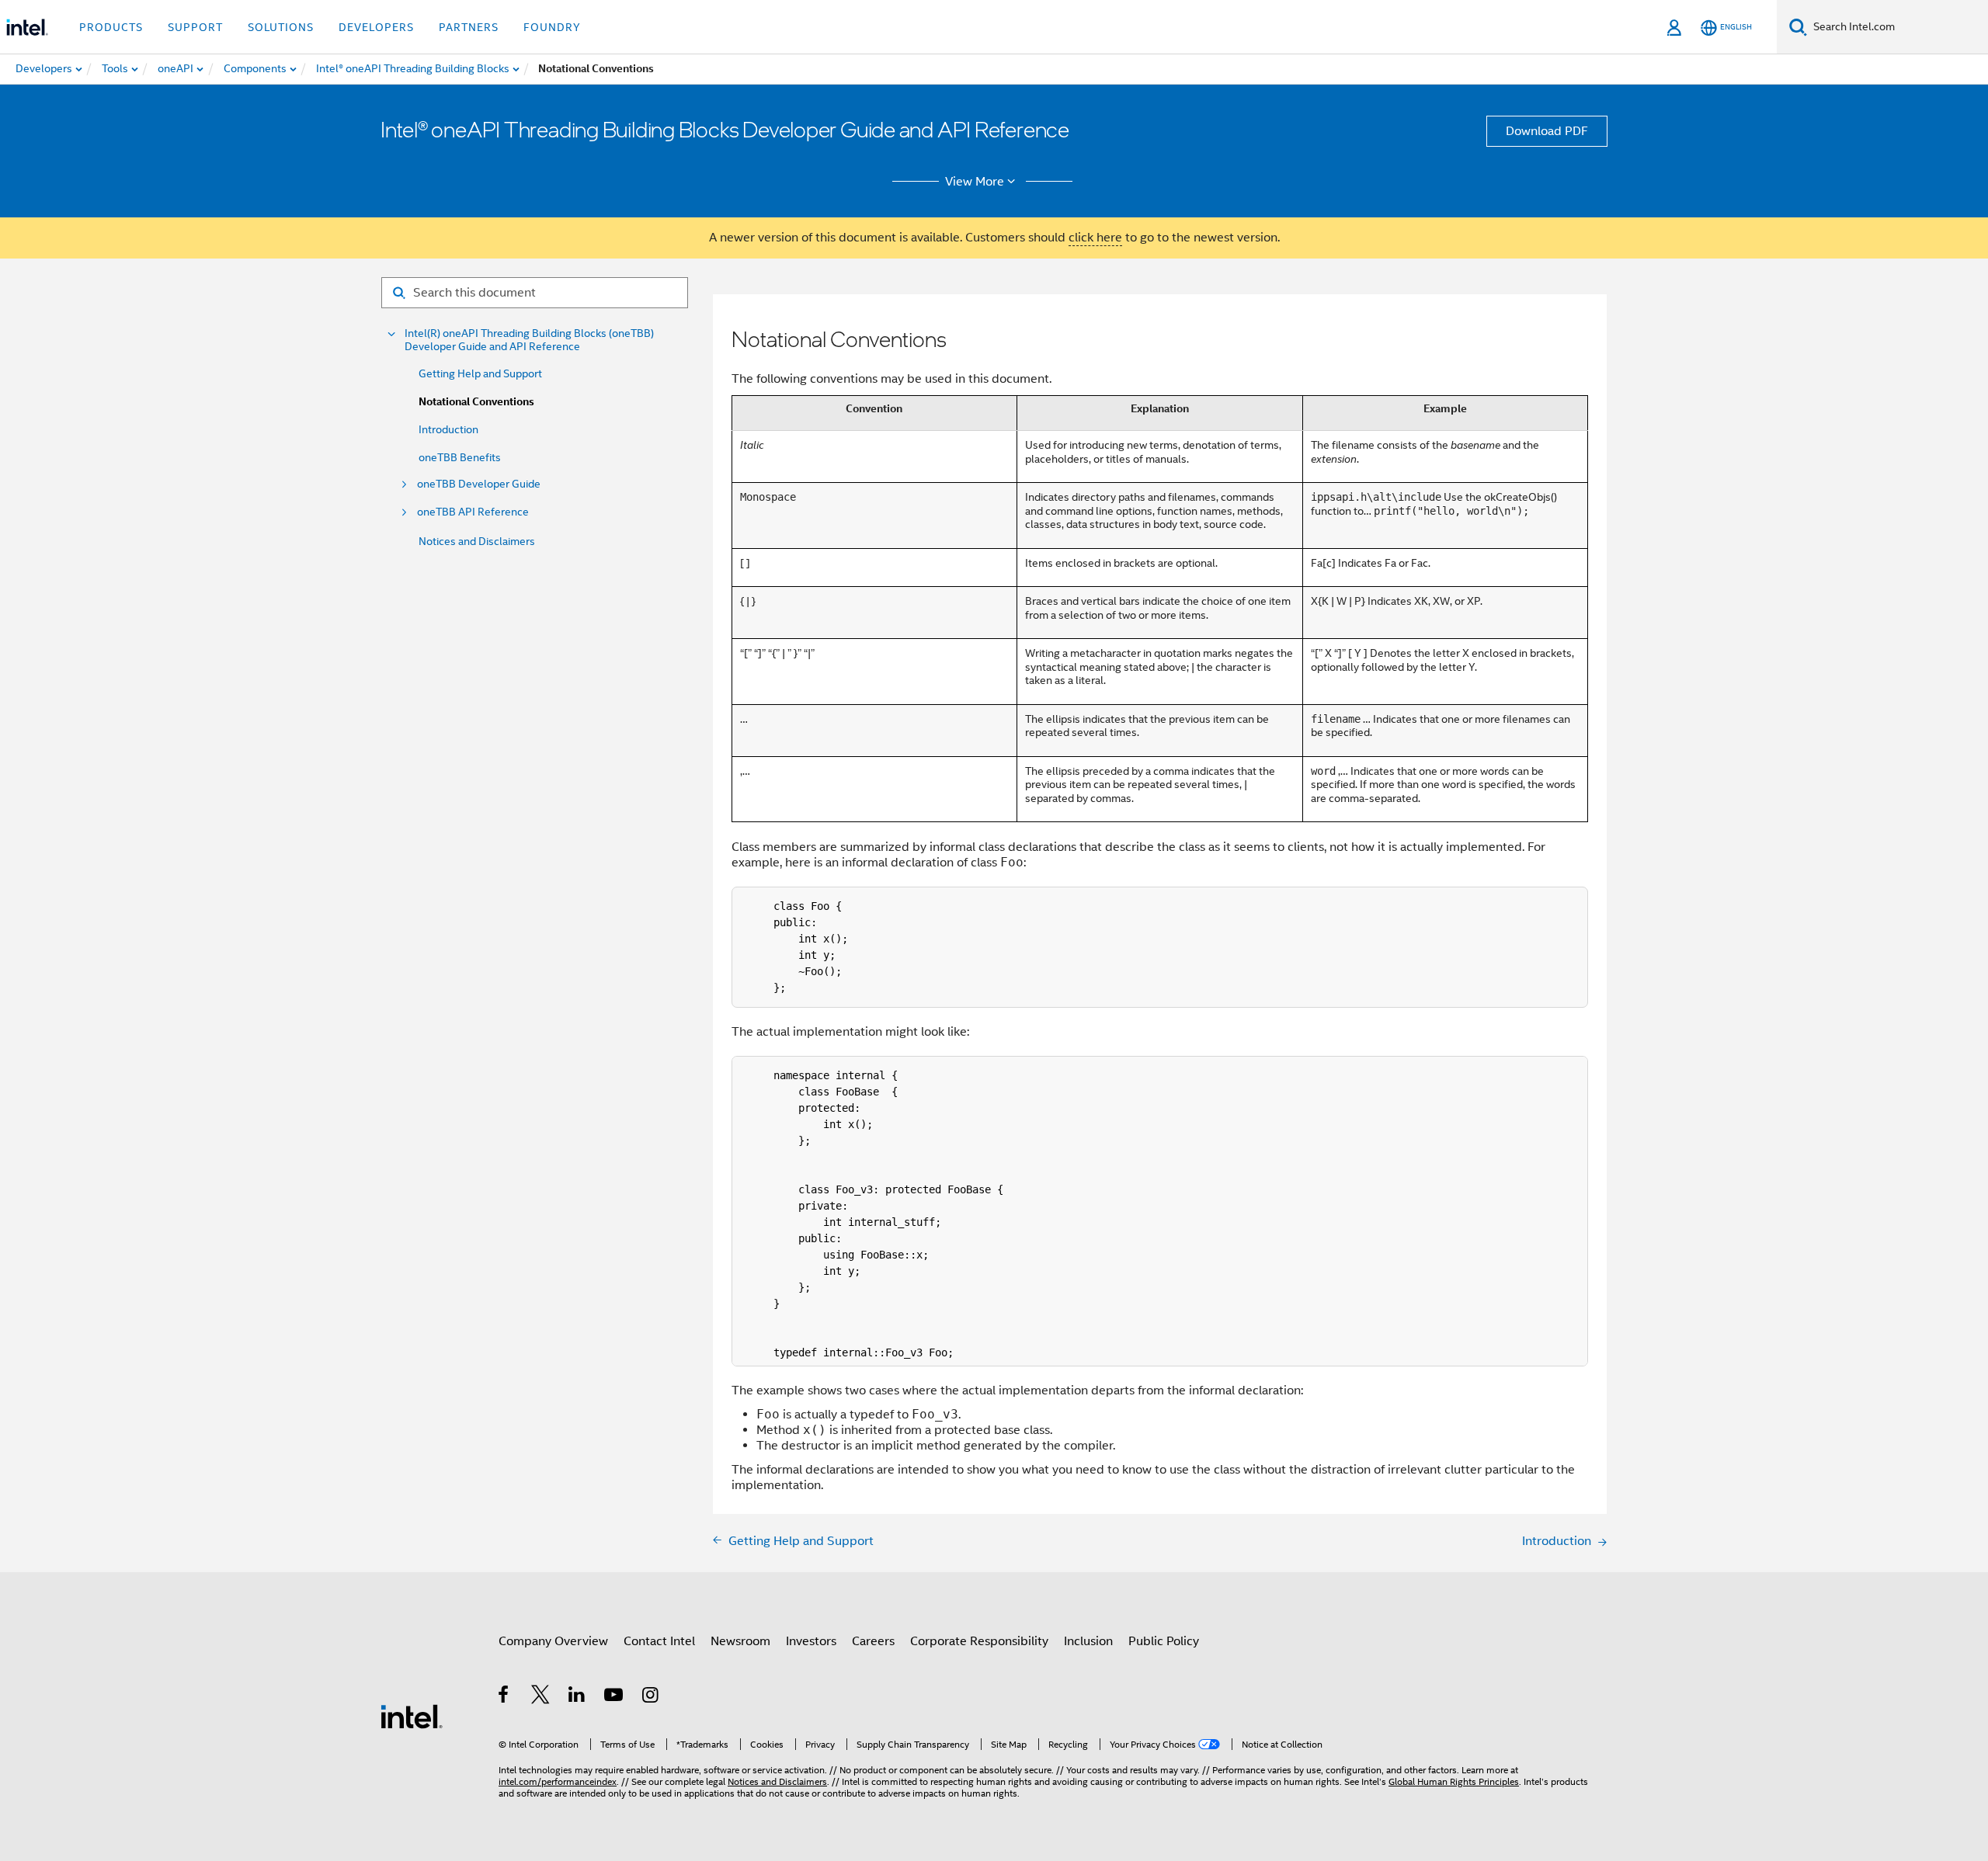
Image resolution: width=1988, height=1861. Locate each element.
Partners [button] (469, 27)
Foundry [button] (552, 27)
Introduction (448, 429)
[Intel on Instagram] (651, 1697)
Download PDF (1547, 131)
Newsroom (740, 1641)
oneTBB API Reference (473, 512)
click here (1095, 238)
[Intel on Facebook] (504, 1697)
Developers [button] (376, 27)
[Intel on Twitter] (541, 1697)
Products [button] (111, 27)
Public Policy (1164, 1641)
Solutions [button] (281, 27)
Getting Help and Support (480, 373)
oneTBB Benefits (460, 457)
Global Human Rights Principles (1454, 1781)
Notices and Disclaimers (477, 541)
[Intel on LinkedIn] (577, 1697)
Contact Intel (659, 1641)
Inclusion (1088, 1641)
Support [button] (195, 27)
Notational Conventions (476, 402)
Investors (811, 1641)
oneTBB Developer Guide (479, 484)
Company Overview (553, 1641)
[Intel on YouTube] (615, 1697)
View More (975, 182)
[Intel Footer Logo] (412, 1716)
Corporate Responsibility (979, 1641)
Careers (873, 1641)
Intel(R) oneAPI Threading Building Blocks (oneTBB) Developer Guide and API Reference (529, 340)
